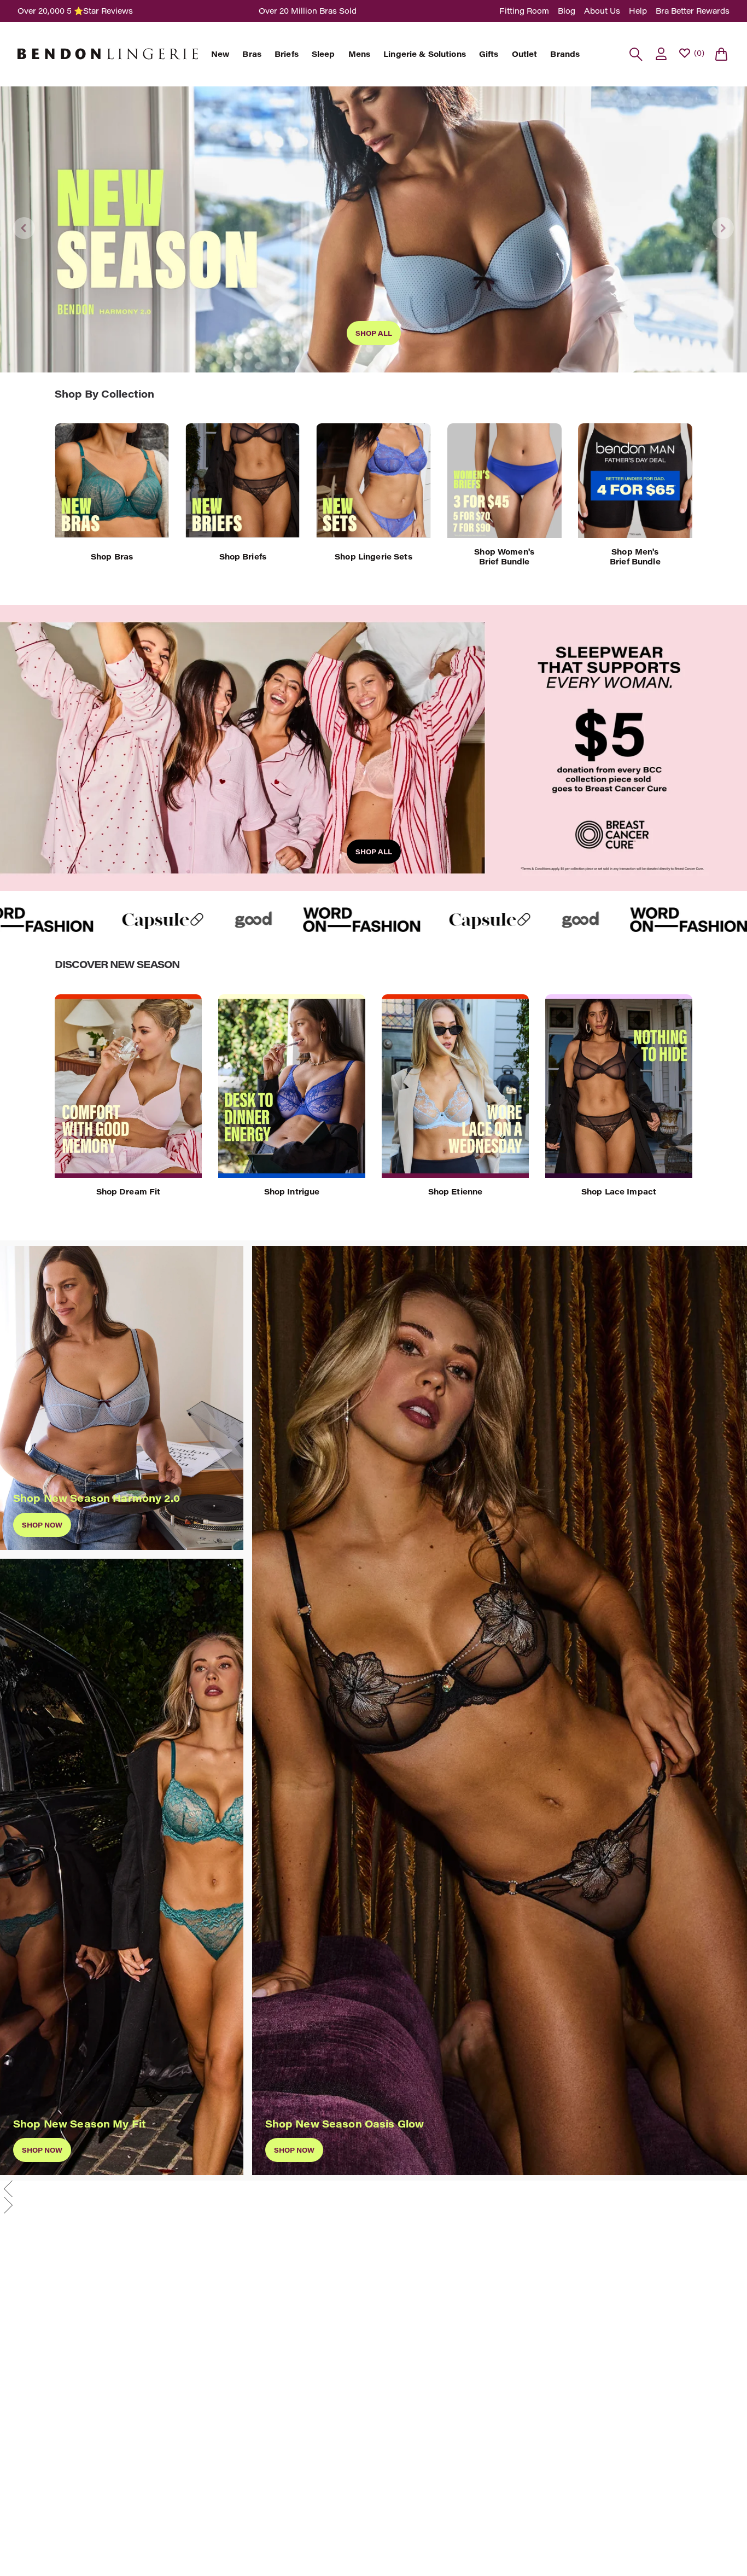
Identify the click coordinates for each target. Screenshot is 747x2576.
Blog (567, 11)
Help (638, 11)
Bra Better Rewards (693, 11)
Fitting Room (524, 11)
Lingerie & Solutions (425, 54)
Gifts (489, 54)
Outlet (525, 54)
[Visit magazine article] (129, 920)
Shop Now (294, 2150)
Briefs (287, 54)
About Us (602, 11)
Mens (360, 54)
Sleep (323, 54)
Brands (565, 54)
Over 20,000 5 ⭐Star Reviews (75, 11)
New (220, 54)
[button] (373, 2189)
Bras (252, 54)
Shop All (374, 333)
